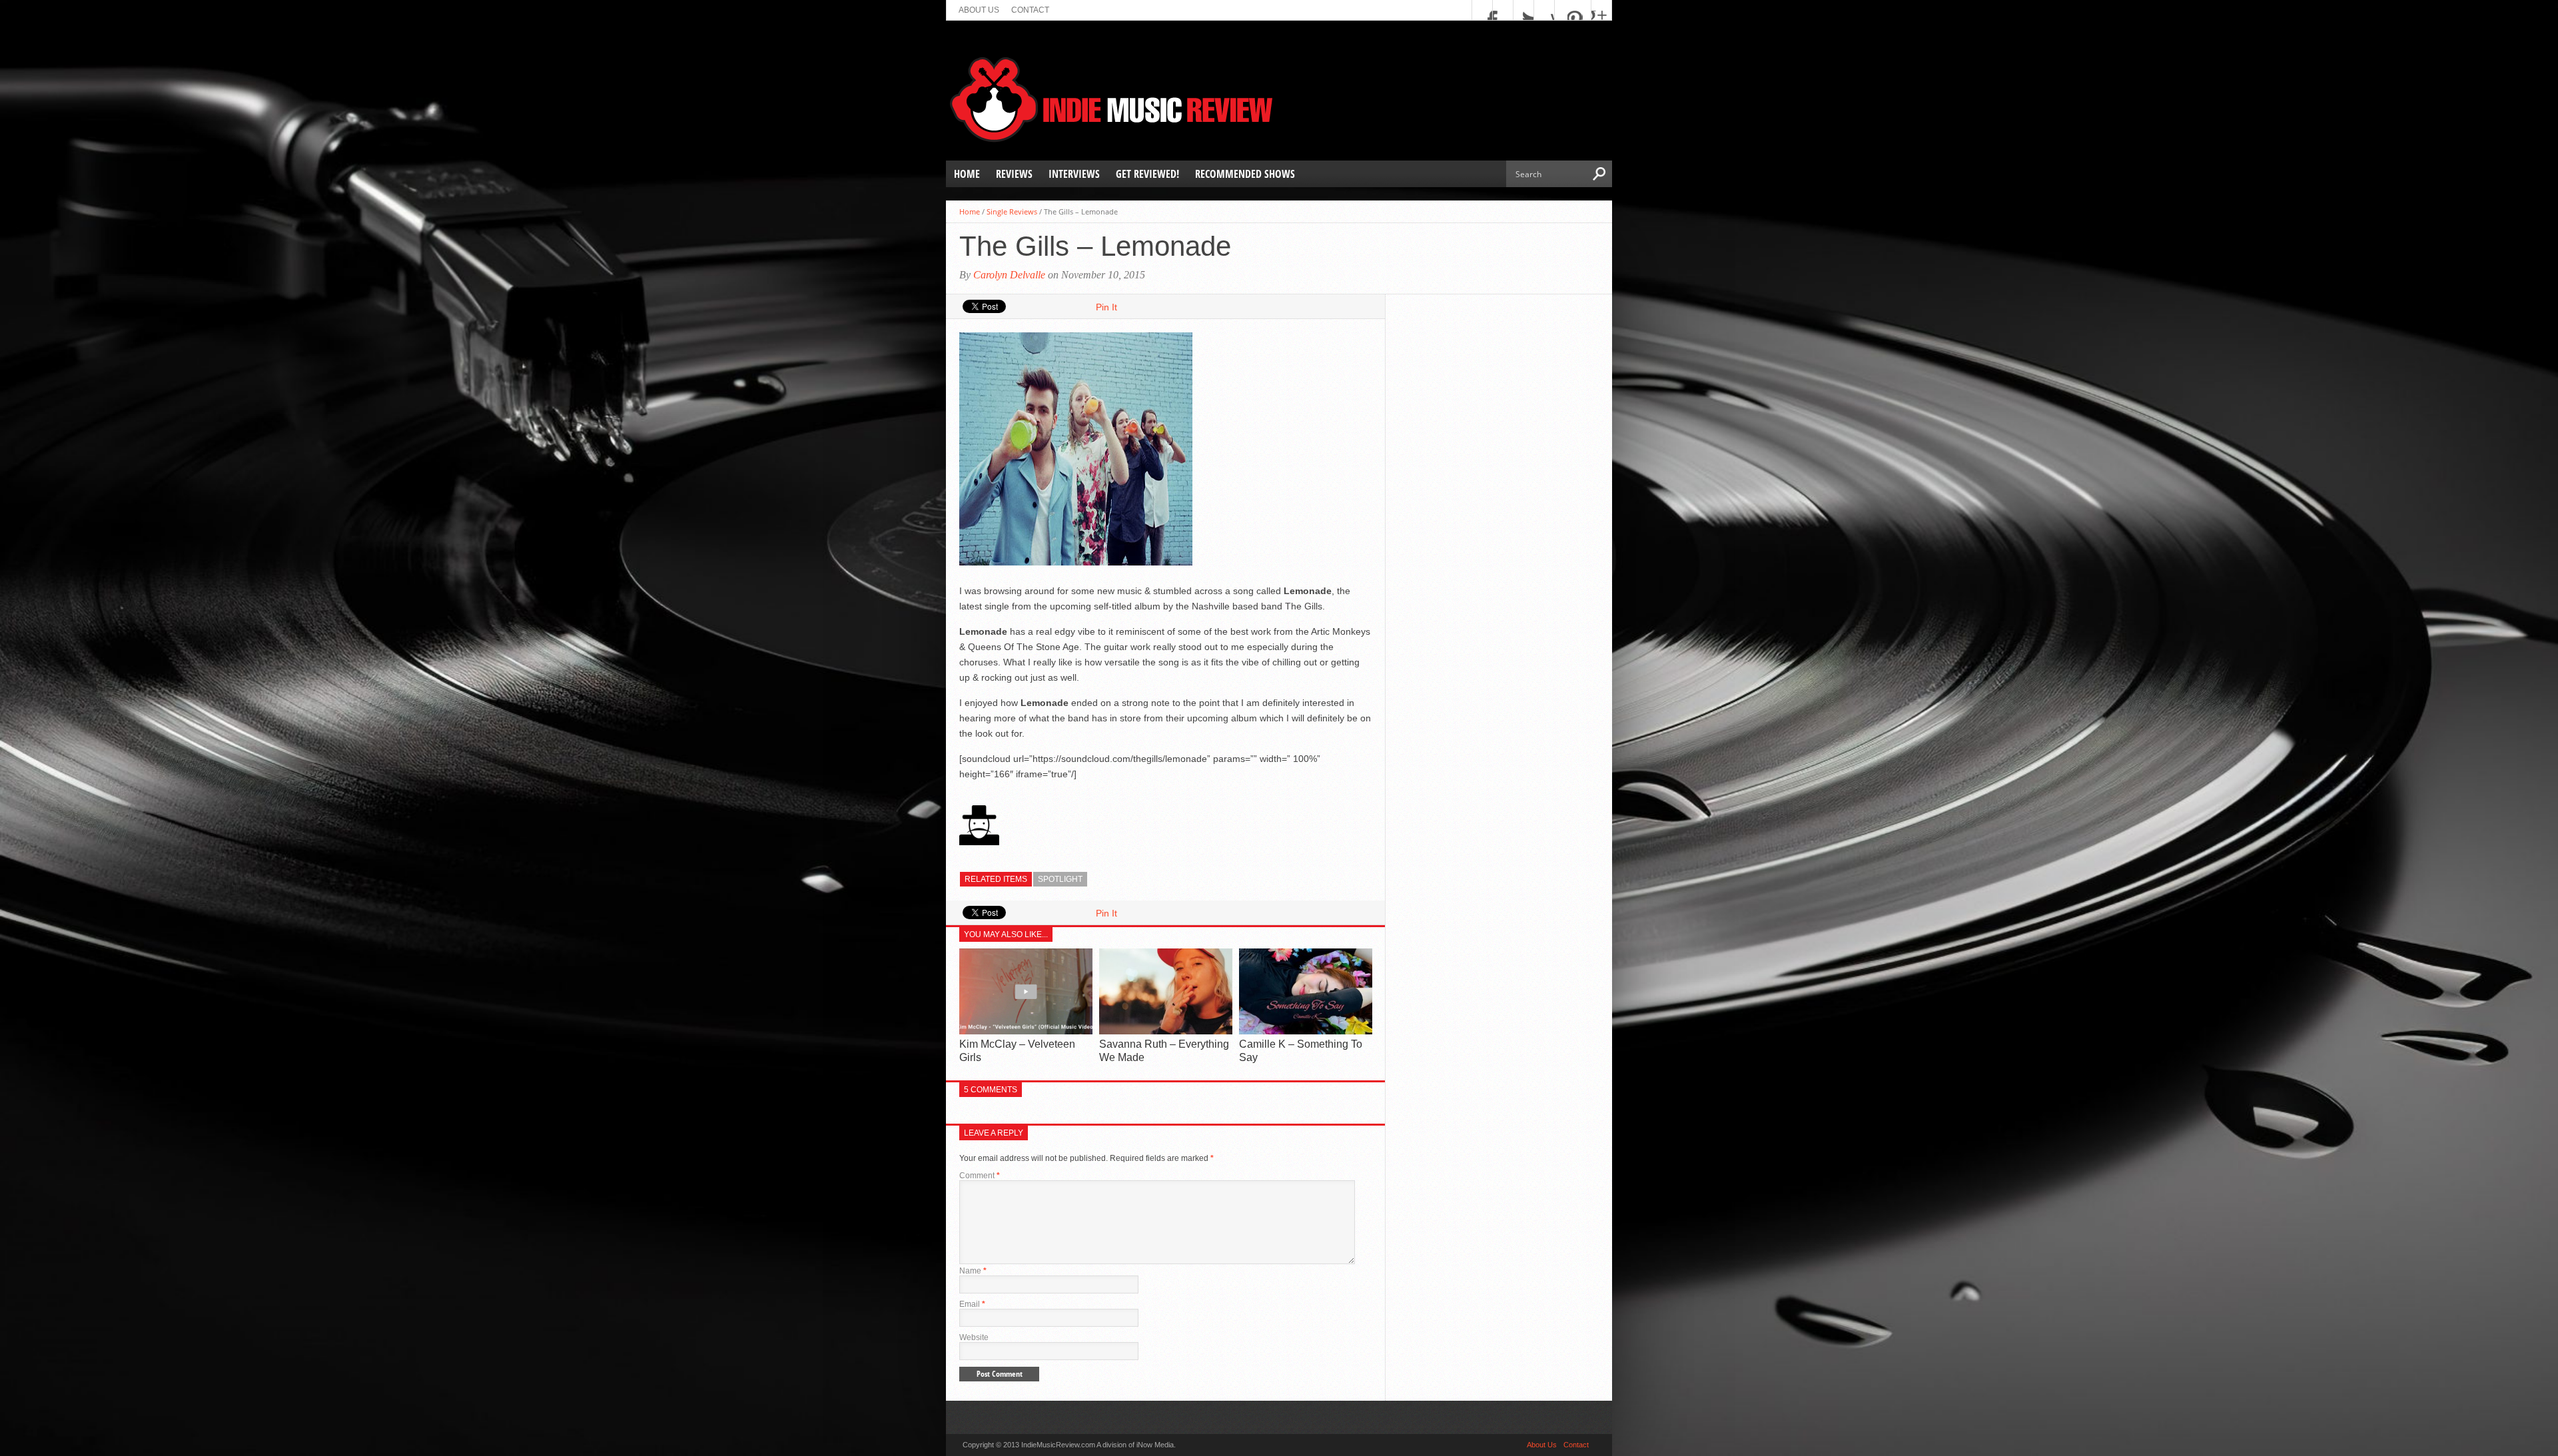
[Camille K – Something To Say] (1306, 1031)
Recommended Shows (1245, 174)
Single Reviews (1012, 211)
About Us (979, 10)
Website (974, 1337)
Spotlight (1060, 879)
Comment (980, 1176)
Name (973, 1271)
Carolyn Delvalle (1009, 275)
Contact (1030, 10)
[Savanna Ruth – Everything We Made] (1166, 1031)
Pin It (1106, 307)
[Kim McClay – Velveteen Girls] (1026, 1031)
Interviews (1074, 174)
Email (972, 1304)
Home (967, 174)
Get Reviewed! (1147, 174)
